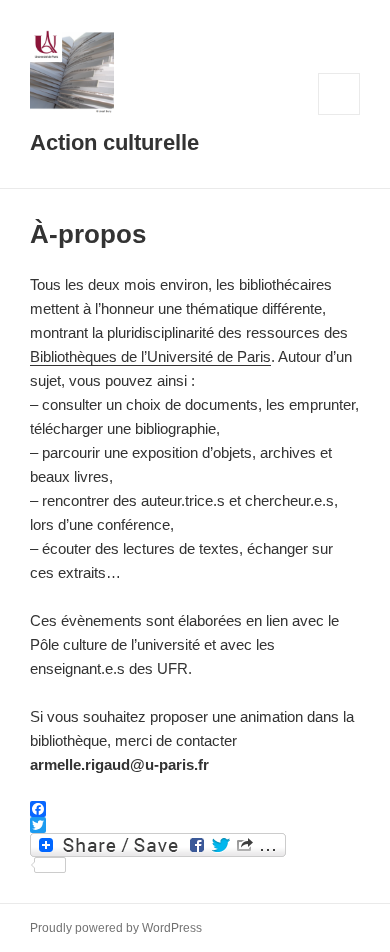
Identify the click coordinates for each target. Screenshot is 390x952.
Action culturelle (114, 142)
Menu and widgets (339, 114)
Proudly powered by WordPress (116, 928)
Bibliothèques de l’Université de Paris (150, 356)
